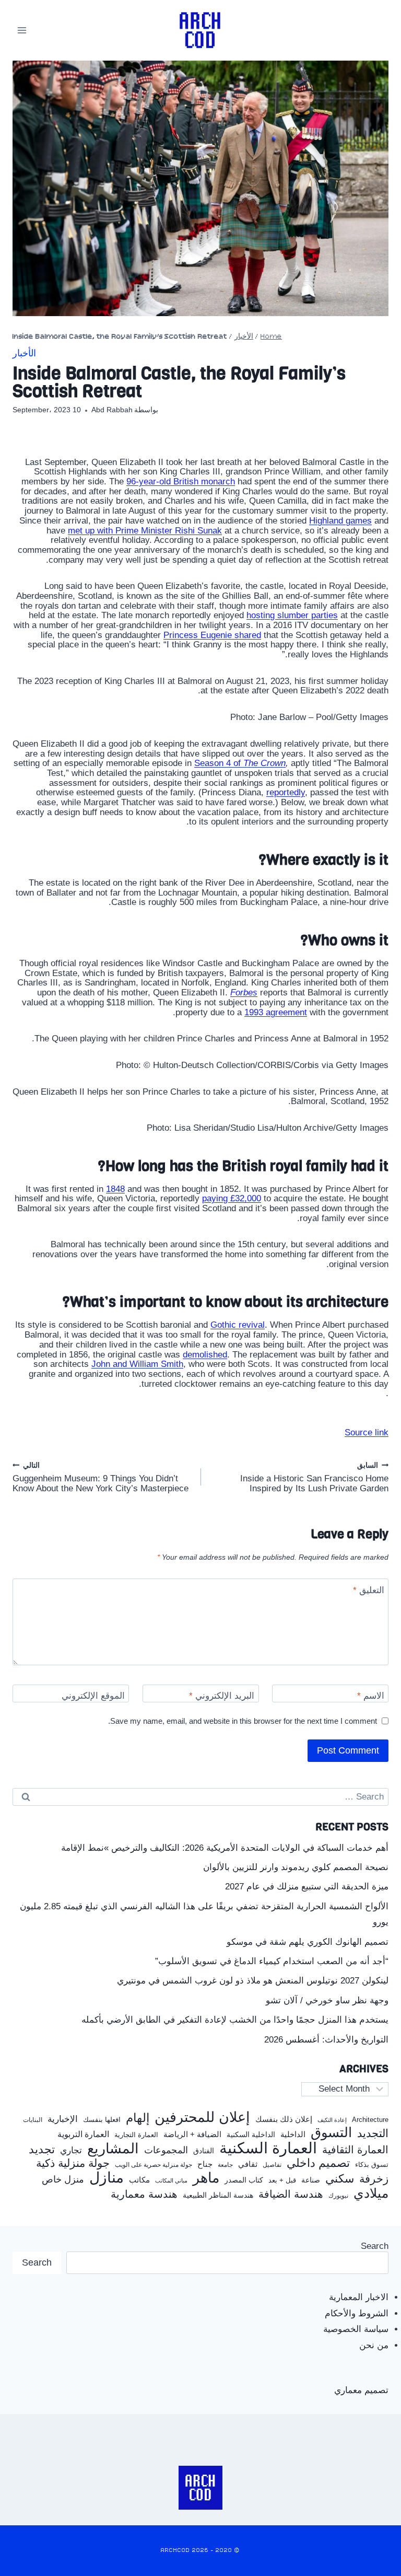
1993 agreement (276, 1012)
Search (375, 2246)
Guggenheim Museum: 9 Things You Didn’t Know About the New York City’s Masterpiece (101, 1477)
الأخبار (244, 337)
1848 (115, 1189)
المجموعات (166, 2150)
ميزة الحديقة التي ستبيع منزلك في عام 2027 (307, 1887)
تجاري (71, 2151)
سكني (340, 2179)
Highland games (340, 521)
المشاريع (113, 2149)
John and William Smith (137, 1364)
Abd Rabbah (112, 410)
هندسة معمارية (144, 2194)
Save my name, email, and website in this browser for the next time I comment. (243, 1721)
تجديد (42, 2150)
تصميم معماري (361, 2390)
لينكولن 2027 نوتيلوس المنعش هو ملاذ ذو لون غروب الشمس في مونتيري (253, 1981)
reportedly (286, 792)
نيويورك (338, 2196)
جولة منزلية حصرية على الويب (154, 2165)
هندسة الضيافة (291, 2194)
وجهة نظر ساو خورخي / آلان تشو (327, 2000)
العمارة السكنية (268, 2148)
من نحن (374, 2345)
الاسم (371, 1696)
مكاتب (139, 2180)
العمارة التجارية (136, 2135)
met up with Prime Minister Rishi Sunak (145, 531)
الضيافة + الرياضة (192, 2134)
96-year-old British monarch (181, 481)
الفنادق (204, 2151)
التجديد (373, 2133)
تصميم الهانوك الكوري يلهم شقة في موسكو (308, 1942)
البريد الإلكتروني (222, 1696)
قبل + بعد (282, 2180)
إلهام (138, 2118)
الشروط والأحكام (357, 2313)
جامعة (225, 2165)
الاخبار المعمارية (359, 2297)
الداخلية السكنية (251, 2135)
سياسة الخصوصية (356, 2329)
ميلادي (371, 2193)
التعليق (369, 1590)
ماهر (206, 2178)
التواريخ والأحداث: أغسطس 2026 (326, 2040)
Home (271, 337)
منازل (107, 2178)
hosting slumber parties (292, 615)
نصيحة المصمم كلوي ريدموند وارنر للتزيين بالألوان (296, 1867)
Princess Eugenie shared (212, 635)
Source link (367, 1432)
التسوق (331, 2132)
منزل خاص (63, 2180)
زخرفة (374, 2179)
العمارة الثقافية (355, 2150)
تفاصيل (272, 2165)
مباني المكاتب (171, 2180)
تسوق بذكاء (372, 2165)
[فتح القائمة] (22, 30)
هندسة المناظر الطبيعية (218, 2195)
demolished (205, 1355)
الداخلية (293, 2134)
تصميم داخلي (318, 2163)
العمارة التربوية (83, 2134)
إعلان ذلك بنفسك (284, 2119)
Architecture (370, 2120)
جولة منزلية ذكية (73, 2163)
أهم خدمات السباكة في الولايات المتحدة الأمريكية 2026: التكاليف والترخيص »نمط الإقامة (225, 1848)
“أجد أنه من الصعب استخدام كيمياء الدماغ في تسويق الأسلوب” (272, 1961)
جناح (205, 2164)
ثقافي (248, 2164)
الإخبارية (63, 2119)
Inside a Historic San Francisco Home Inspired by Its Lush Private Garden (314, 1477)
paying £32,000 (232, 1198)
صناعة (311, 2180)
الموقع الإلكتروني (93, 1696)
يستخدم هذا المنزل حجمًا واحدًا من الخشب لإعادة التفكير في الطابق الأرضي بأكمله (235, 2020)
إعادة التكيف (332, 2120)
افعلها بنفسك (102, 2120)
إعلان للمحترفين (202, 2117)
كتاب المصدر (244, 2180)
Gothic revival (238, 1325)
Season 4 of (240, 763)
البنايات (33, 2120)
